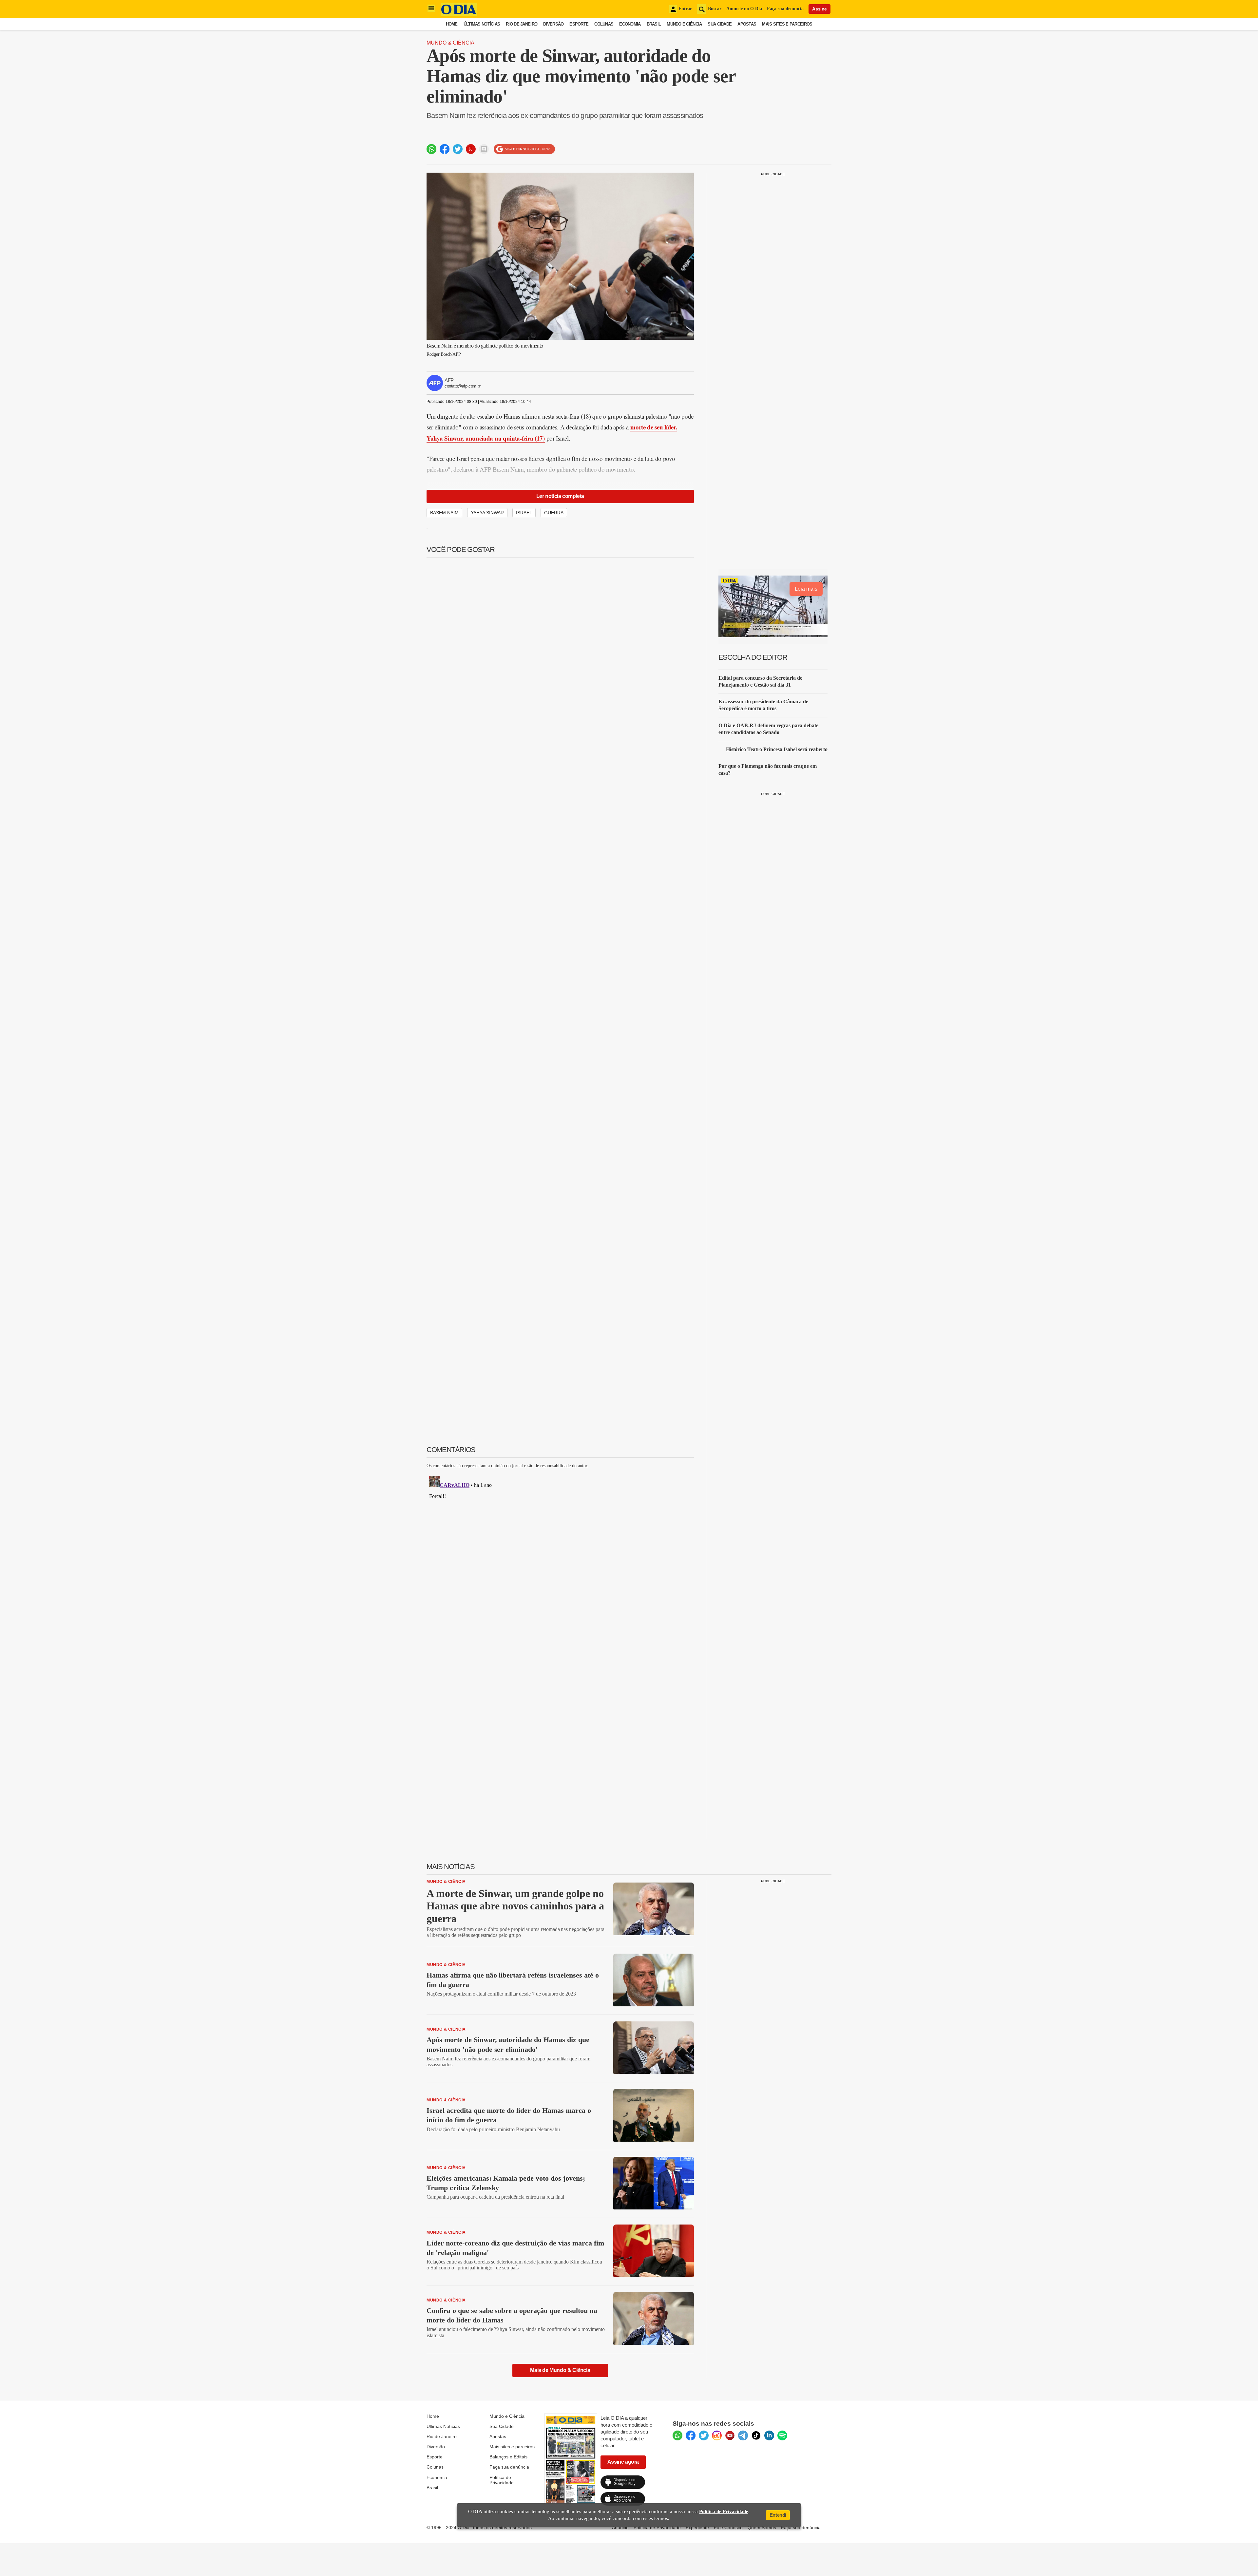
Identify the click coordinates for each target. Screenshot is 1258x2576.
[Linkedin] (769, 2435)
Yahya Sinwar (487, 513)
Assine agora (623, 2462)
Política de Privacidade (502, 2480)
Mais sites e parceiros (512, 2447)
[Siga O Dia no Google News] (524, 149)
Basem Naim (444, 513)
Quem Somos (762, 2528)
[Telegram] (743, 2435)
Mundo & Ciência (450, 43)
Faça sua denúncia (785, 9)
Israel (524, 513)
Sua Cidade (720, 24)
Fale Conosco (728, 2528)
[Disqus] (560, 1556)
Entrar (685, 9)
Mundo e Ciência (684, 24)
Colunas (604, 24)
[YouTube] (730, 2435)
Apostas (747, 24)
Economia (630, 24)
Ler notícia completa (560, 496)
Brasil (654, 24)
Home (452, 24)
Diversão (553, 24)
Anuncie (620, 2528)
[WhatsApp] (677, 2435)
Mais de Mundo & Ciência (560, 2370)
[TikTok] (756, 2435)
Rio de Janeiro (522, 24)
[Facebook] (691, 2435)
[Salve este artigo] (471, 149)
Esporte (579, 24)
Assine (820, 9)
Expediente (697, 2528)
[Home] (459, 14)
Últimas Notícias (482, 24)
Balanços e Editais (508, 2457)
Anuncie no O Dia (744, 9)
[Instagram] (717, 2435)
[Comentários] (484, 149)
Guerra (554, 513)
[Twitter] (704, 2435)
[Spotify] (782, 2435)
